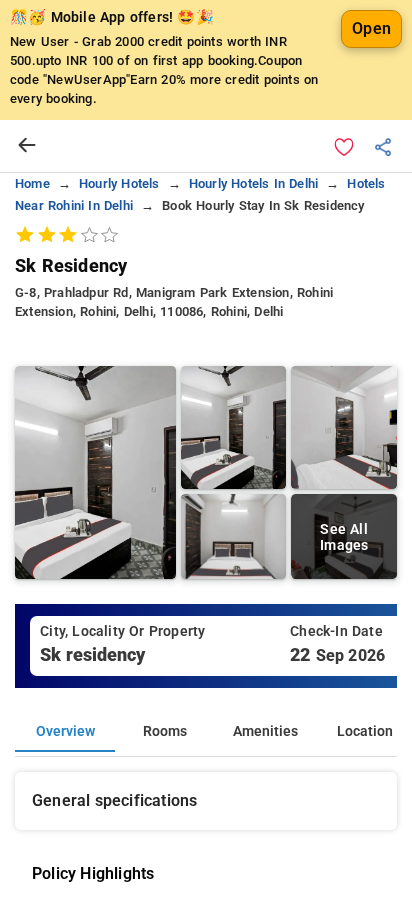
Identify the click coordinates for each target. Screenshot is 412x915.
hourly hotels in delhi (253, 183)
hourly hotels (119, 183)
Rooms (165, 731)
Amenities (265, 731)
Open (371, 28)
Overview (65, 731)
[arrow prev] (27, 146)
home (32, 183)
